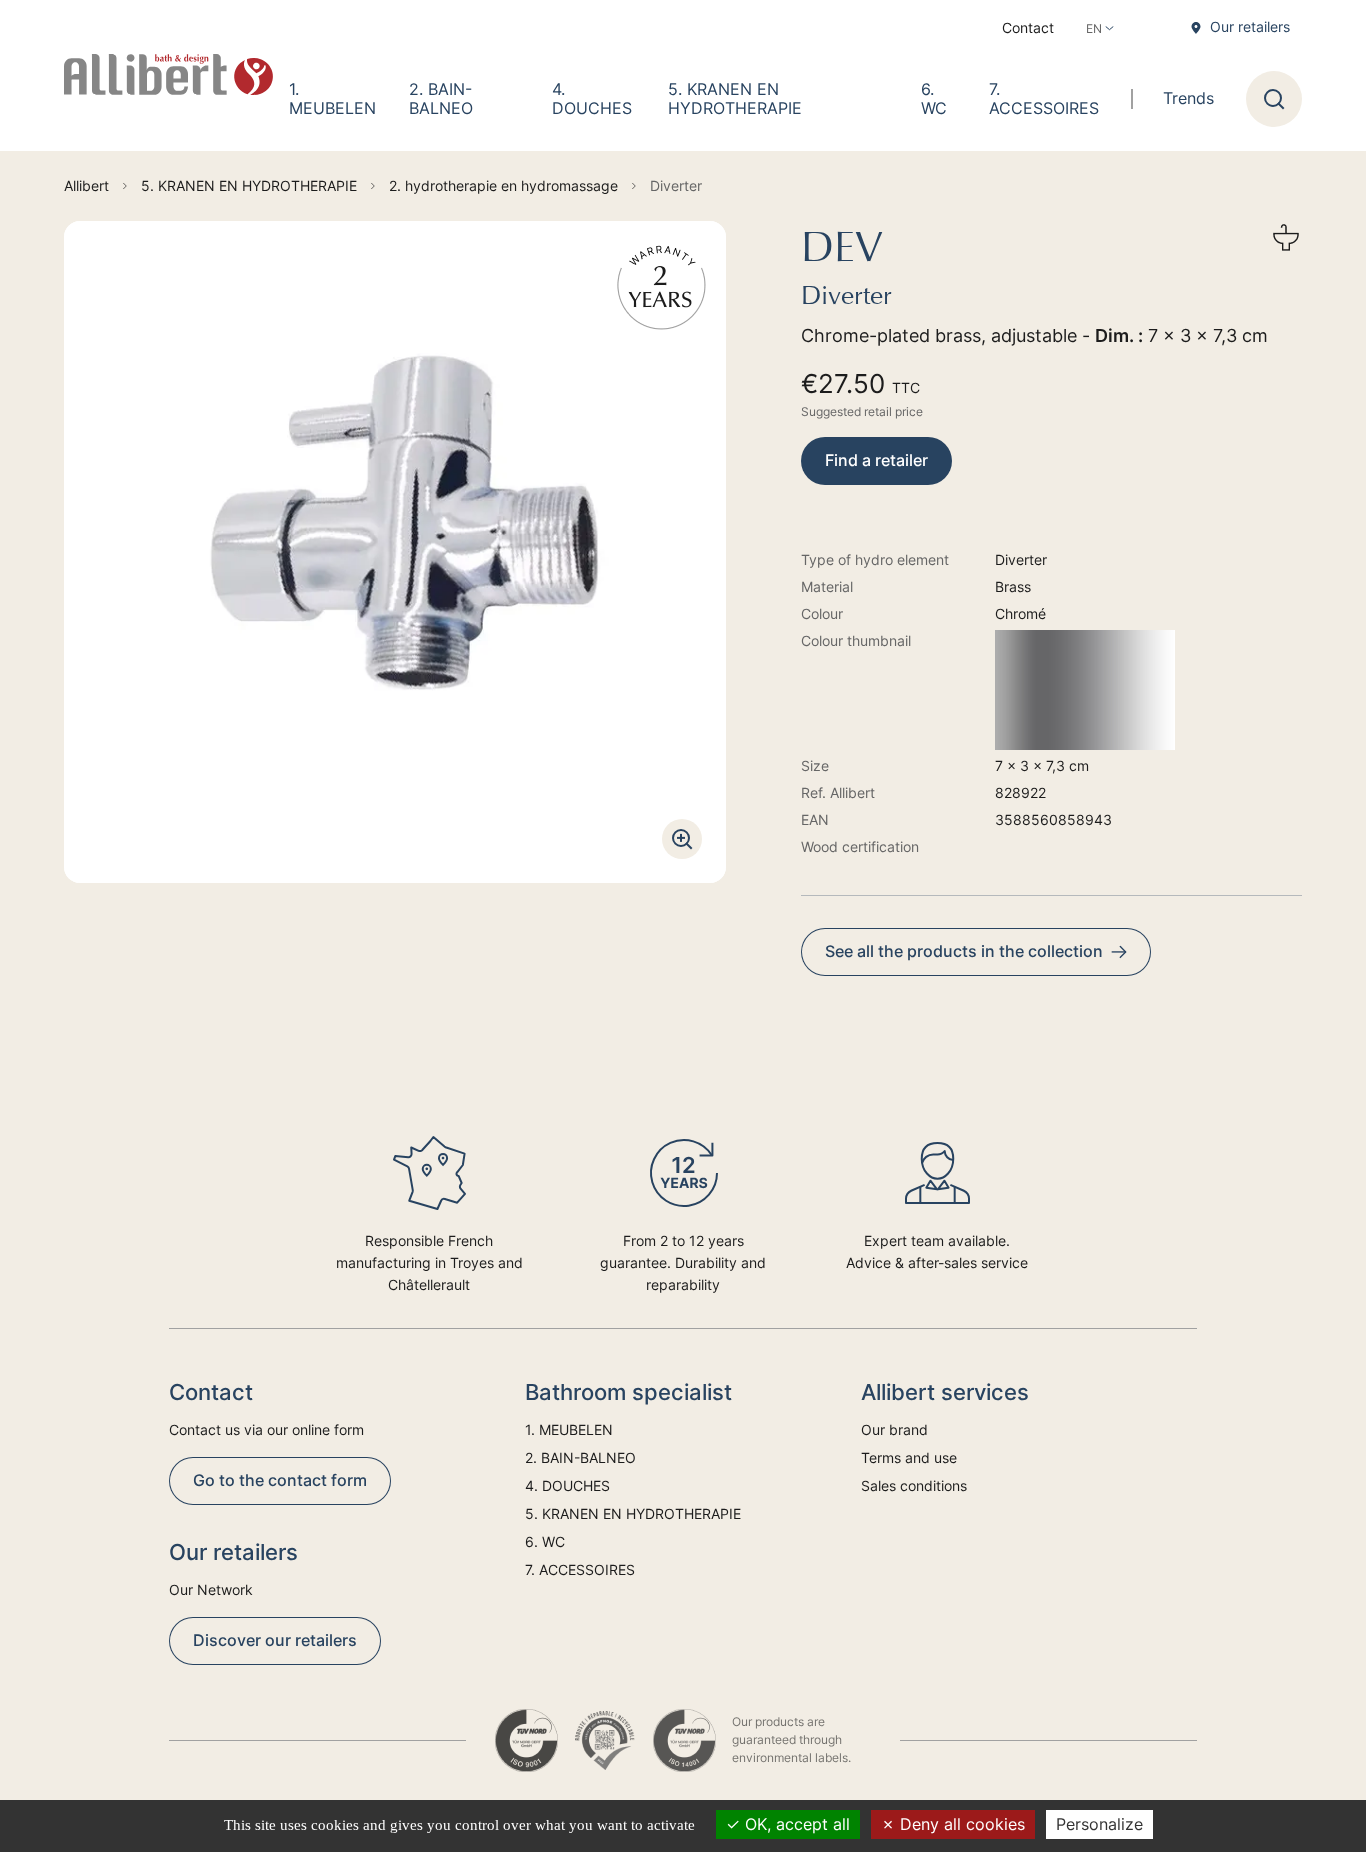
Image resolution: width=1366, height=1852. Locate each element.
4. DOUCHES (592, 98)
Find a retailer (876, 460)
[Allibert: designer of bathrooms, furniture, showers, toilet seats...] (168, 75)
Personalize (1099, 1824)
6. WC (934, 98)
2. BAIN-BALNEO (441, 98)
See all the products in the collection (964, 951)
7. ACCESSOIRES (1044, 98)
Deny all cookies (960, 1824)
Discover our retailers (275, 1640)
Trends (1188, 98)
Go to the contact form (280, 1480)
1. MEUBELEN (332, 98)
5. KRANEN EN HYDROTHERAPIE (735, 98)
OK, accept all (795, 1824)
